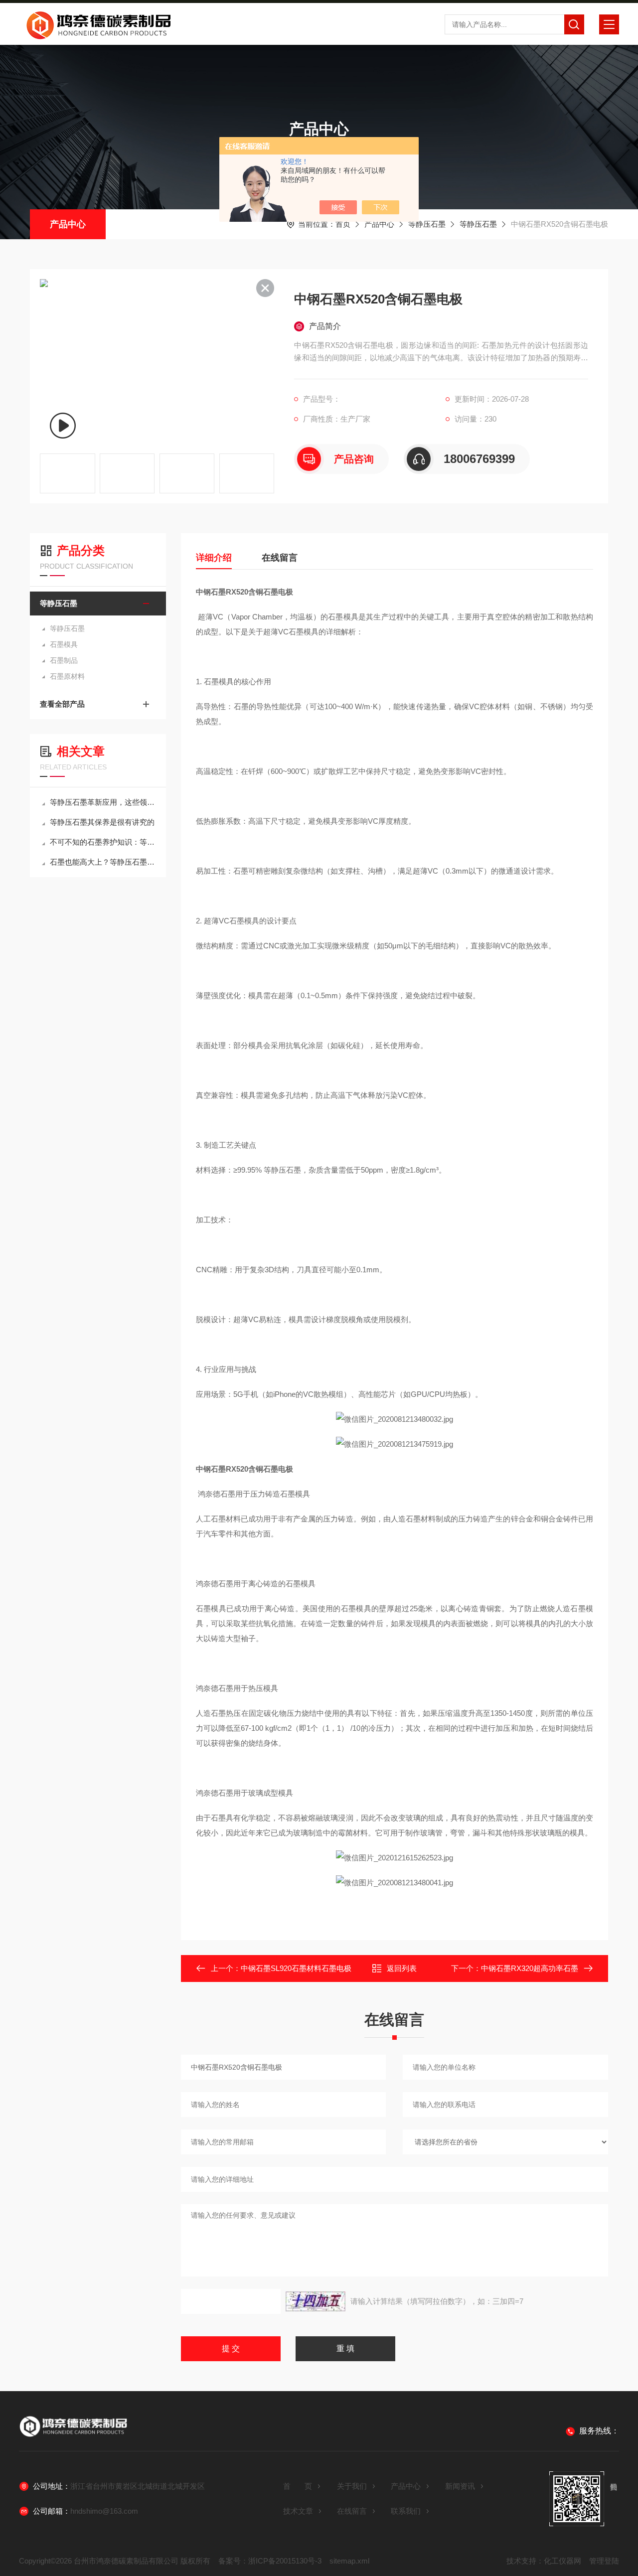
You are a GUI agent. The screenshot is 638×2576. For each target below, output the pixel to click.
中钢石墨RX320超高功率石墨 (530, 1968)
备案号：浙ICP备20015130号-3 (270, 2561)
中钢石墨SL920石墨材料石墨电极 (296, 1968)
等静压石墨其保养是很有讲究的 (102, 822)
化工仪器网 (562, 2561)
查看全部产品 (62, 704)
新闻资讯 (460, 2486)
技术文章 (298, 2511)
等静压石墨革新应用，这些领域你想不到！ (103, 802)
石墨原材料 (67, 676)
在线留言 (280, 558)
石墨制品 (64, 660)
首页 (343, 224)
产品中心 (68, 224)
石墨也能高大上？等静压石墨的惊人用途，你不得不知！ (103, 862)
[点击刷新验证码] (316, 2301)
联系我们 (406, 2511)
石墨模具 (64, 644)
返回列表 (402, 1968)
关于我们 (352, 2486)
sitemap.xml (349, 2561)
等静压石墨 (427, 224)
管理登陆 (604, 2561)
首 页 (298, 2486)
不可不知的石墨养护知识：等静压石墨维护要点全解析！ (103, 842)
